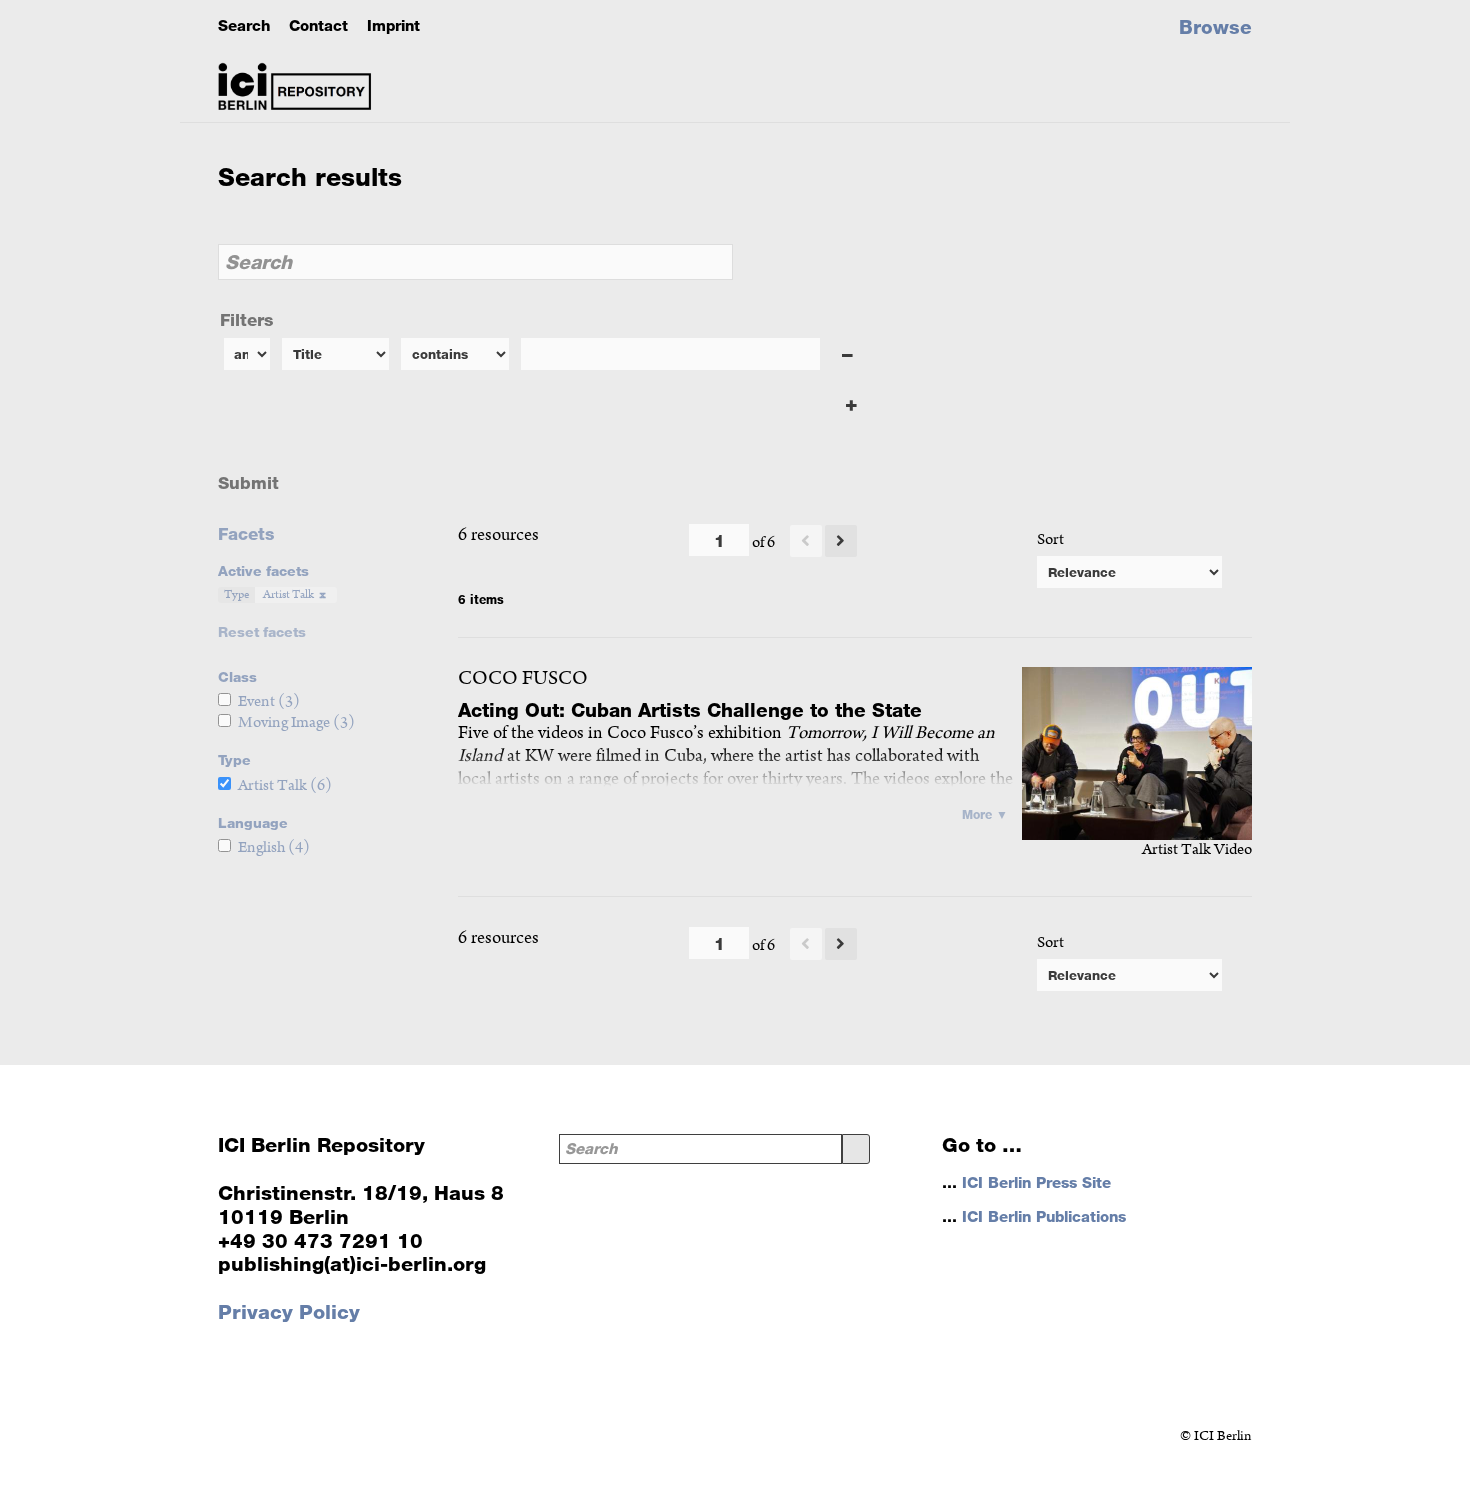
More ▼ (985, 814)
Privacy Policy (289, 1312)
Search (244, 25)
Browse (1215, 27)
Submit (248, 482)
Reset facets (262, 632)
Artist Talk (288, 594)
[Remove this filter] (848, 356)
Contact (318, 25)
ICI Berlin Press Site (1036, 1182)
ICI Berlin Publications (1044, 1216)
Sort (1050, 539)
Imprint (393, 25)
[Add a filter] (851, 404)
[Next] (841, 541)
